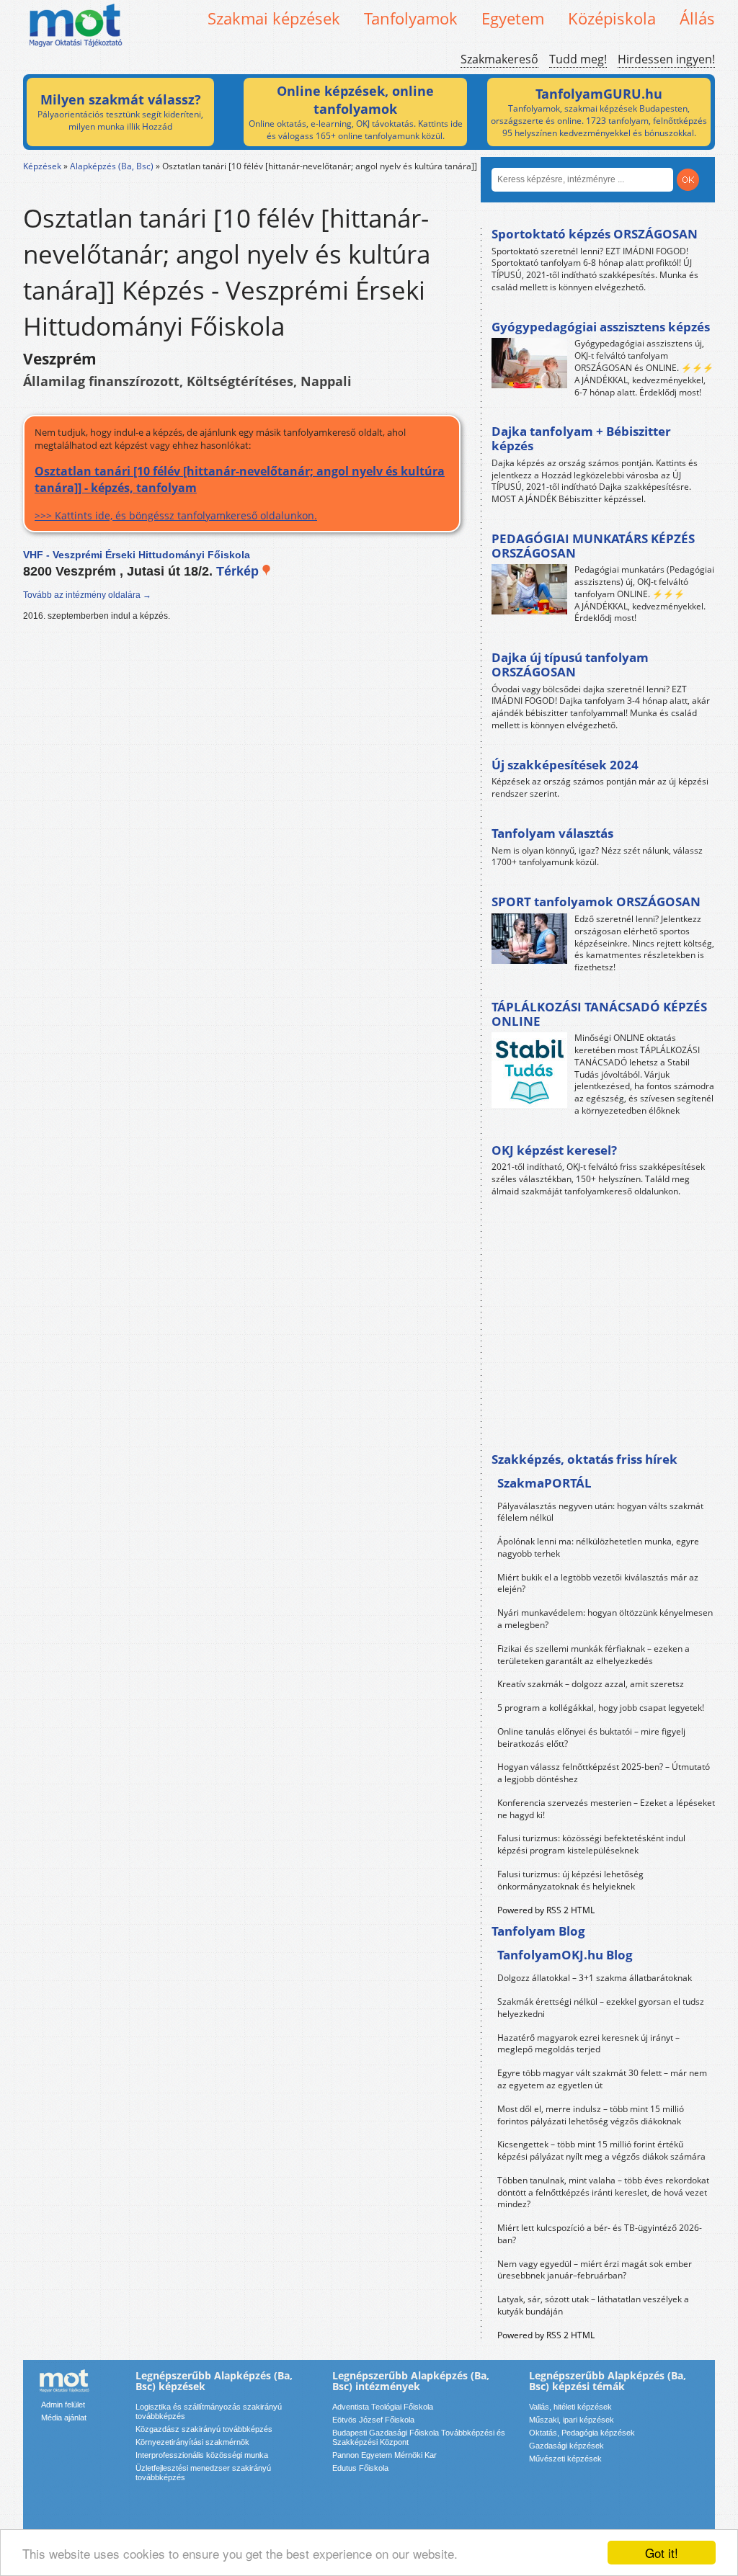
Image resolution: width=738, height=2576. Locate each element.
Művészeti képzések (565, 2459)
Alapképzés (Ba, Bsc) (112, 166)
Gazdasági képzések (566, 2446)
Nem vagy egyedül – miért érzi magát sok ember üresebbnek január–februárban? (595, 2270)
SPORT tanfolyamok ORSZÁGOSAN (596, 902)
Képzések (42, 166)
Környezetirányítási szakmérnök (192, 2442)
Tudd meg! (578, 59)
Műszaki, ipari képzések (572, 2420)
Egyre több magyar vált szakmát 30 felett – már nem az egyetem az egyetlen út (602, 2079)
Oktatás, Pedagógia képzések (582, 2433)
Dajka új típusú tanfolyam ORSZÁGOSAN (570, 665)
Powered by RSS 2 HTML (546, 1910)
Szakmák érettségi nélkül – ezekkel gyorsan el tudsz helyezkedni (601, 2008)
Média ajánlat (64, 2418)
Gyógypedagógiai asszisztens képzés (601, 327)
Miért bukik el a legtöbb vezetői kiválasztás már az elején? (598, 1583)
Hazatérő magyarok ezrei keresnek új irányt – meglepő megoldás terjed (588, 2044)
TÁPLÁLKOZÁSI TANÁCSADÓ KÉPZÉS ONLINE (599, 1014)
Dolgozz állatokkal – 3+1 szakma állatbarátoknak (595, 1978)
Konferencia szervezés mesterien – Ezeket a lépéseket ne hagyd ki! (606, 1809)
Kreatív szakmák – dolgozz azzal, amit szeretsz (591, 1684)
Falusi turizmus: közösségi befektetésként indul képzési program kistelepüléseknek (591, 1844)
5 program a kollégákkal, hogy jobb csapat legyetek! (601, 1708)
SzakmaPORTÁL (544, 1483)
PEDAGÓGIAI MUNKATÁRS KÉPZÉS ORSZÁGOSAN (593, 546)
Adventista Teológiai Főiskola (383, 2407)
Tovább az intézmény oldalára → (87, 595)
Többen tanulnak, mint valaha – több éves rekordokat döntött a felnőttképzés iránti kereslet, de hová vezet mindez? (603, 2192)
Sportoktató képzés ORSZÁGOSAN (595, 234)
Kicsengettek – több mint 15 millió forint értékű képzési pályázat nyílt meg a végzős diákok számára (601, 2150)
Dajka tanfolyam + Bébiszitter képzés (581, 438)
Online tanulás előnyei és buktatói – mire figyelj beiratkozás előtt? (591, 1738)
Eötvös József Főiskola (373, 2420)
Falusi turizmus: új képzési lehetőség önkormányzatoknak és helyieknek (570, 1880)
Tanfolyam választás (552, 833)
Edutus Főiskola (360, 2468)
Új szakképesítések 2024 (565, 765)
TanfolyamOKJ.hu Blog (565, 1955)
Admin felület (63, 2405)
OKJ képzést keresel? (554, 1150)
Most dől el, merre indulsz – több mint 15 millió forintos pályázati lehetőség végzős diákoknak (591, 2115)
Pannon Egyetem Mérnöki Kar (384, 2455)
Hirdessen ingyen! (666, 59)
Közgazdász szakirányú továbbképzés (204, 2429)
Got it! (662, 2553)
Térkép (239, 571)
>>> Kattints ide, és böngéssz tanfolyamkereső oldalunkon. (240, 492)
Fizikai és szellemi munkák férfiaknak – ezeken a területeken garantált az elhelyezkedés (593, 1655)
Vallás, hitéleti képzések (570, 2407)
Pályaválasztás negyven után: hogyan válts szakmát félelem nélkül (600, 1512)
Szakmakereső (499, 59)
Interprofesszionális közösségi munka (202, 2455)
